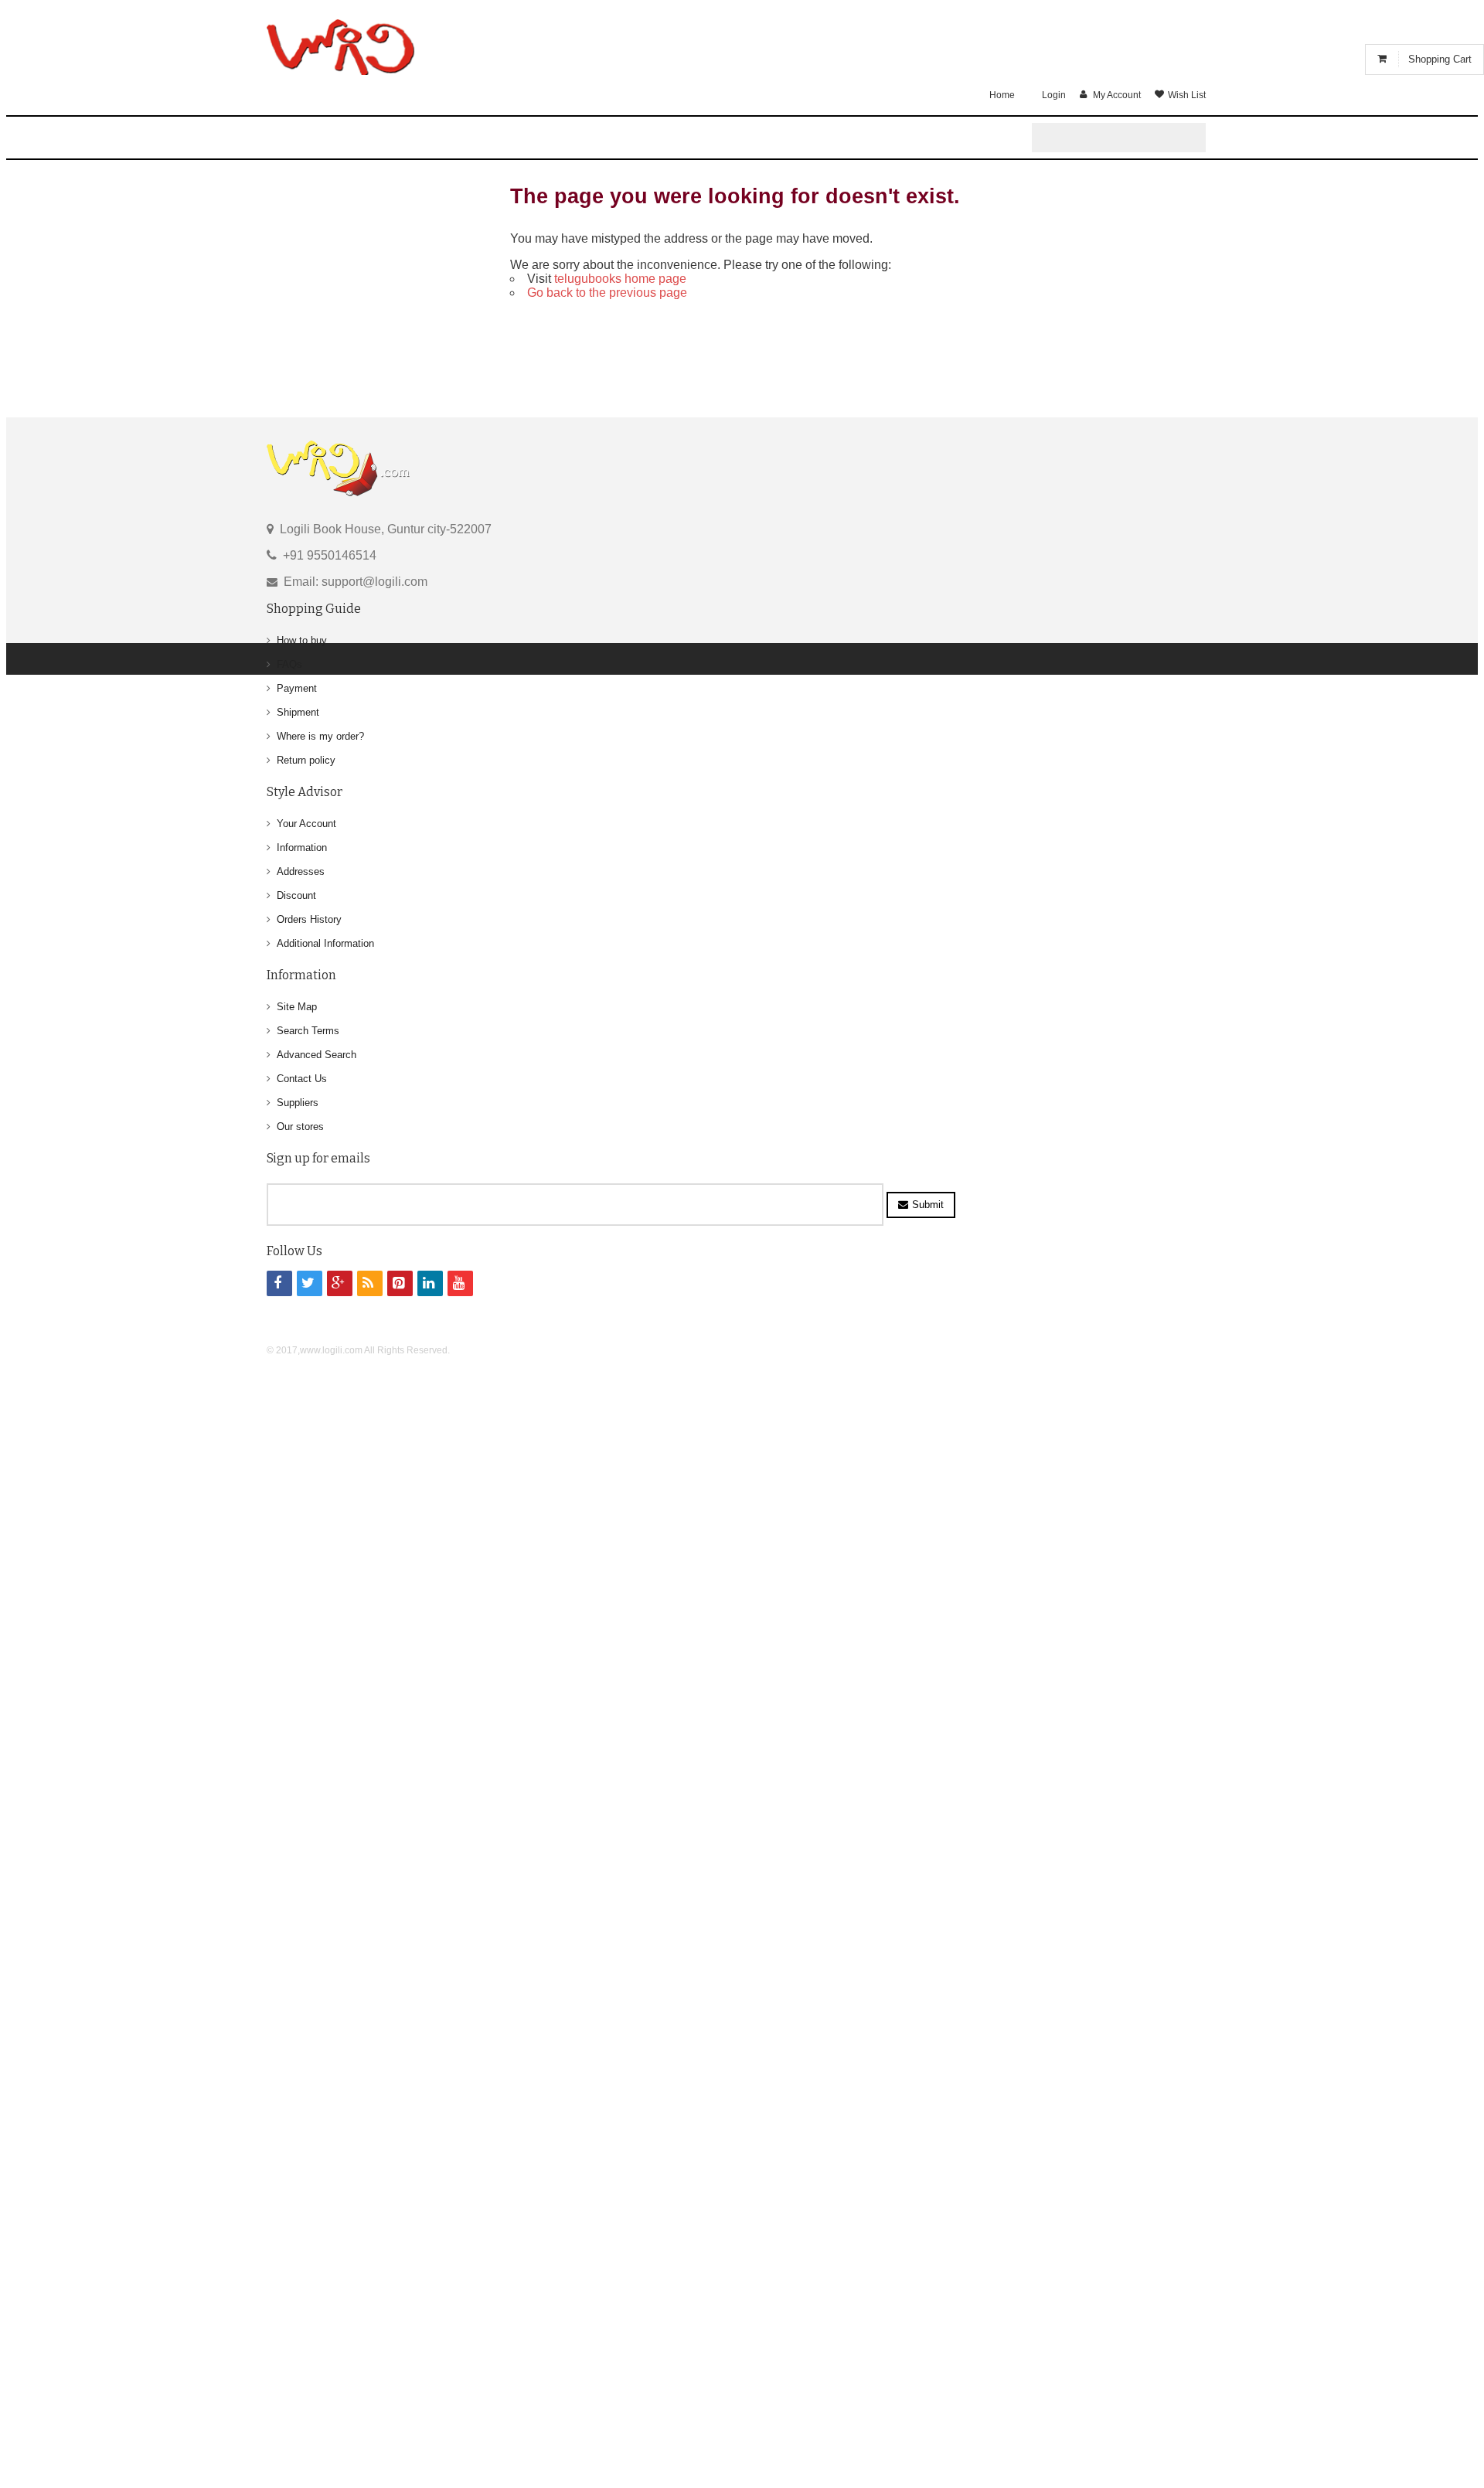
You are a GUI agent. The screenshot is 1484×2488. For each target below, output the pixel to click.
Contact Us (302, 1079)
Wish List (1187, 95)
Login (1054, 95)
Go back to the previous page (607, 293)
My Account (1117, 95)
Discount (296, 895)
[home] (342, 49)
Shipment (298, 712)
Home (1002, 95)
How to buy (302, 640)
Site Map (297, 1007)
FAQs (289, 664)
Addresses (301, 871)
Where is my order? (320, 736)
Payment (297, 688)
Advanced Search (317, 1055)
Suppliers (298, 1103)
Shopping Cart (1440, 59)
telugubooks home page (620, 279)
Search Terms (308, 1031)
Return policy (306, 760)
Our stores (300, 1127)
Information (302, 847)
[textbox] (1123, 142)
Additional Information (325, 943)
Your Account (306, 824)
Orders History (309, 919)
